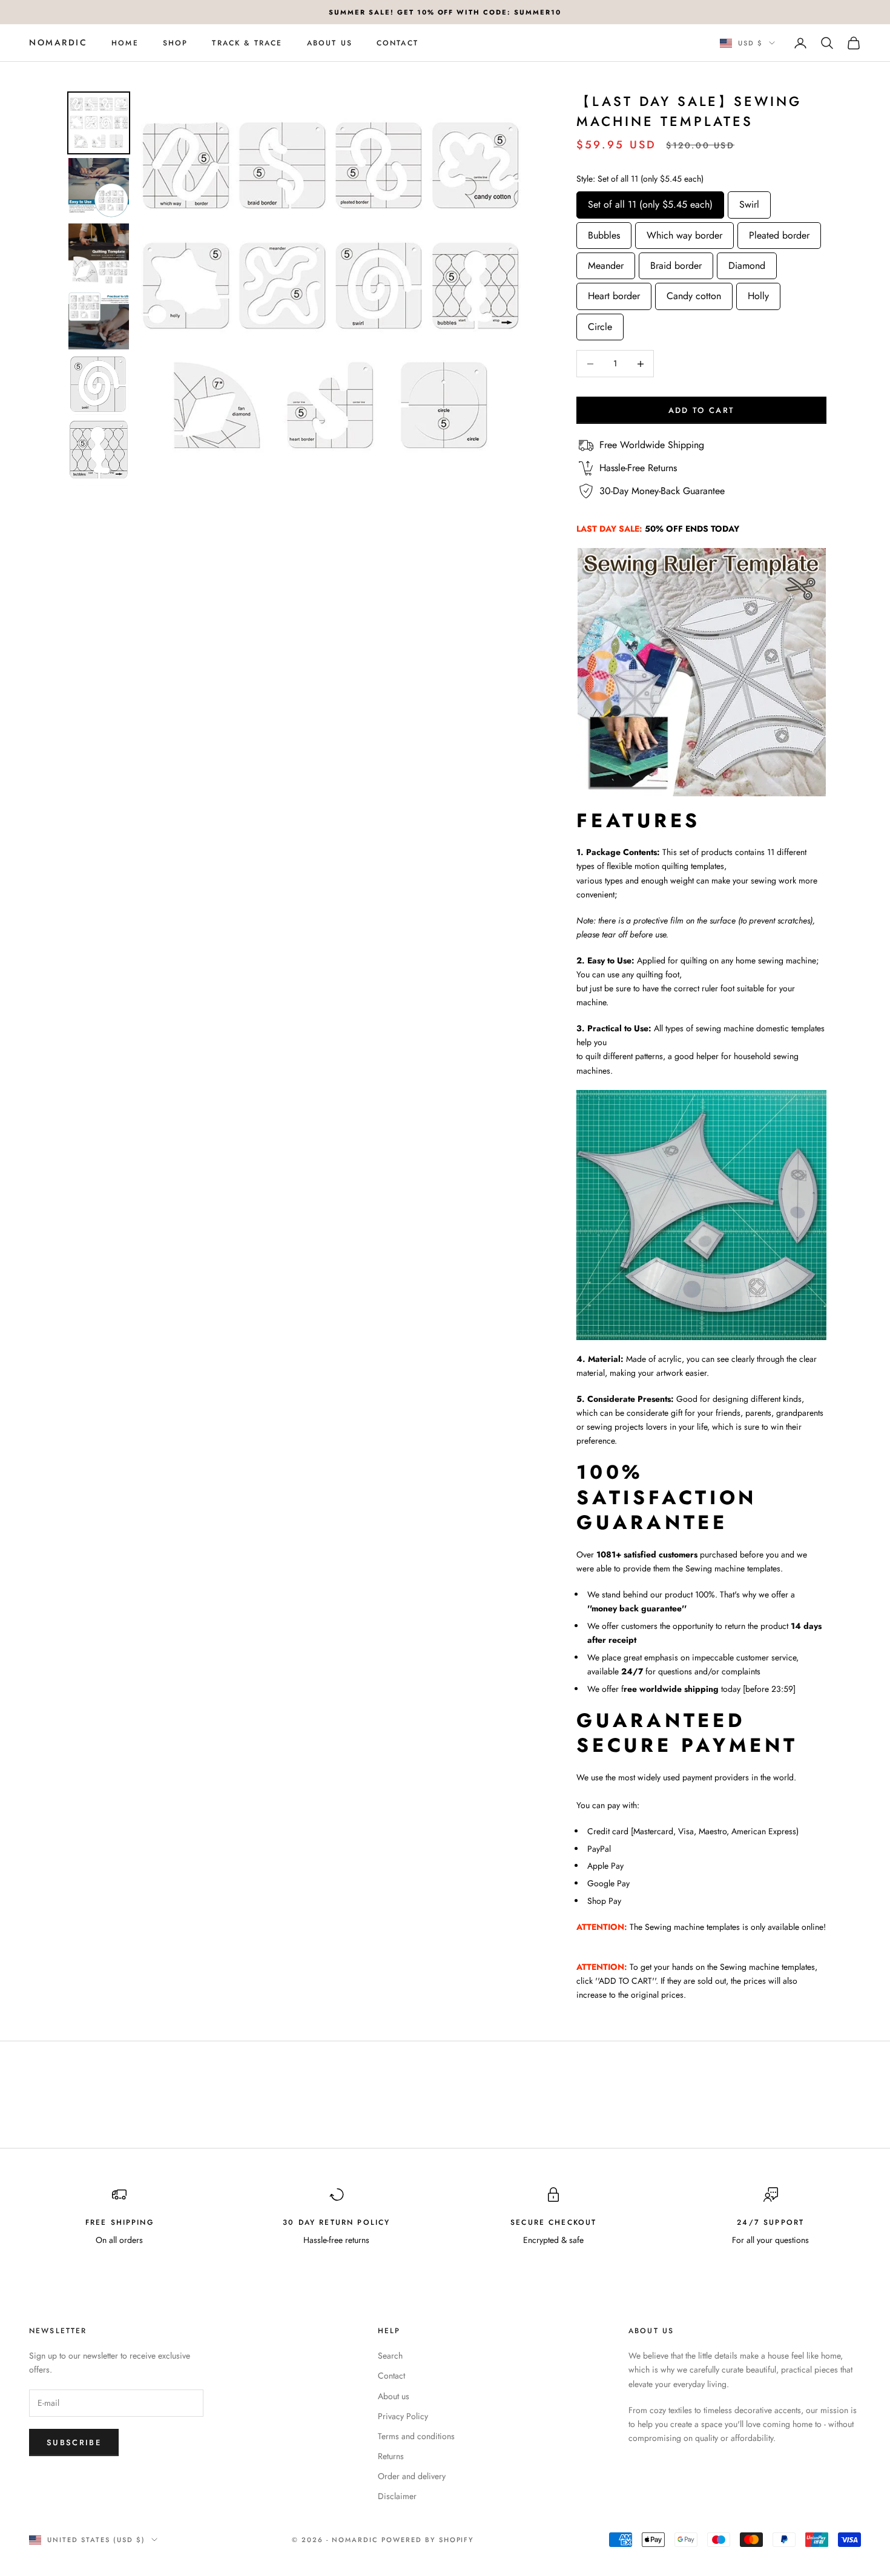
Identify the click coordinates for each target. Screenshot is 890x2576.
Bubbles (604, 232)
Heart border (614, 293)
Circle (600, 324)
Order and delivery (412, 2476)
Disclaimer (397, 2496)
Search (390, 2356)
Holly (758, 293)
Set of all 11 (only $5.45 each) (650, 201)
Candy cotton (694, 293)
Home (125, 43)
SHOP (176, 43)
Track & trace (247, 43)
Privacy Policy (403, 2416)
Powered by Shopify (428, 2540)
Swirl (749, 201)
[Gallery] (296, 289)
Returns (391, 2456)
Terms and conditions (416, 2436)
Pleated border (779, 232)
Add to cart (702, 410)
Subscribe (74, 2442)
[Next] (510, 288)
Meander (606, 263)
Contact (397, 43)
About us (330, 43)
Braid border (676, 263)
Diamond (747, 263)
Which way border (684, 232)
